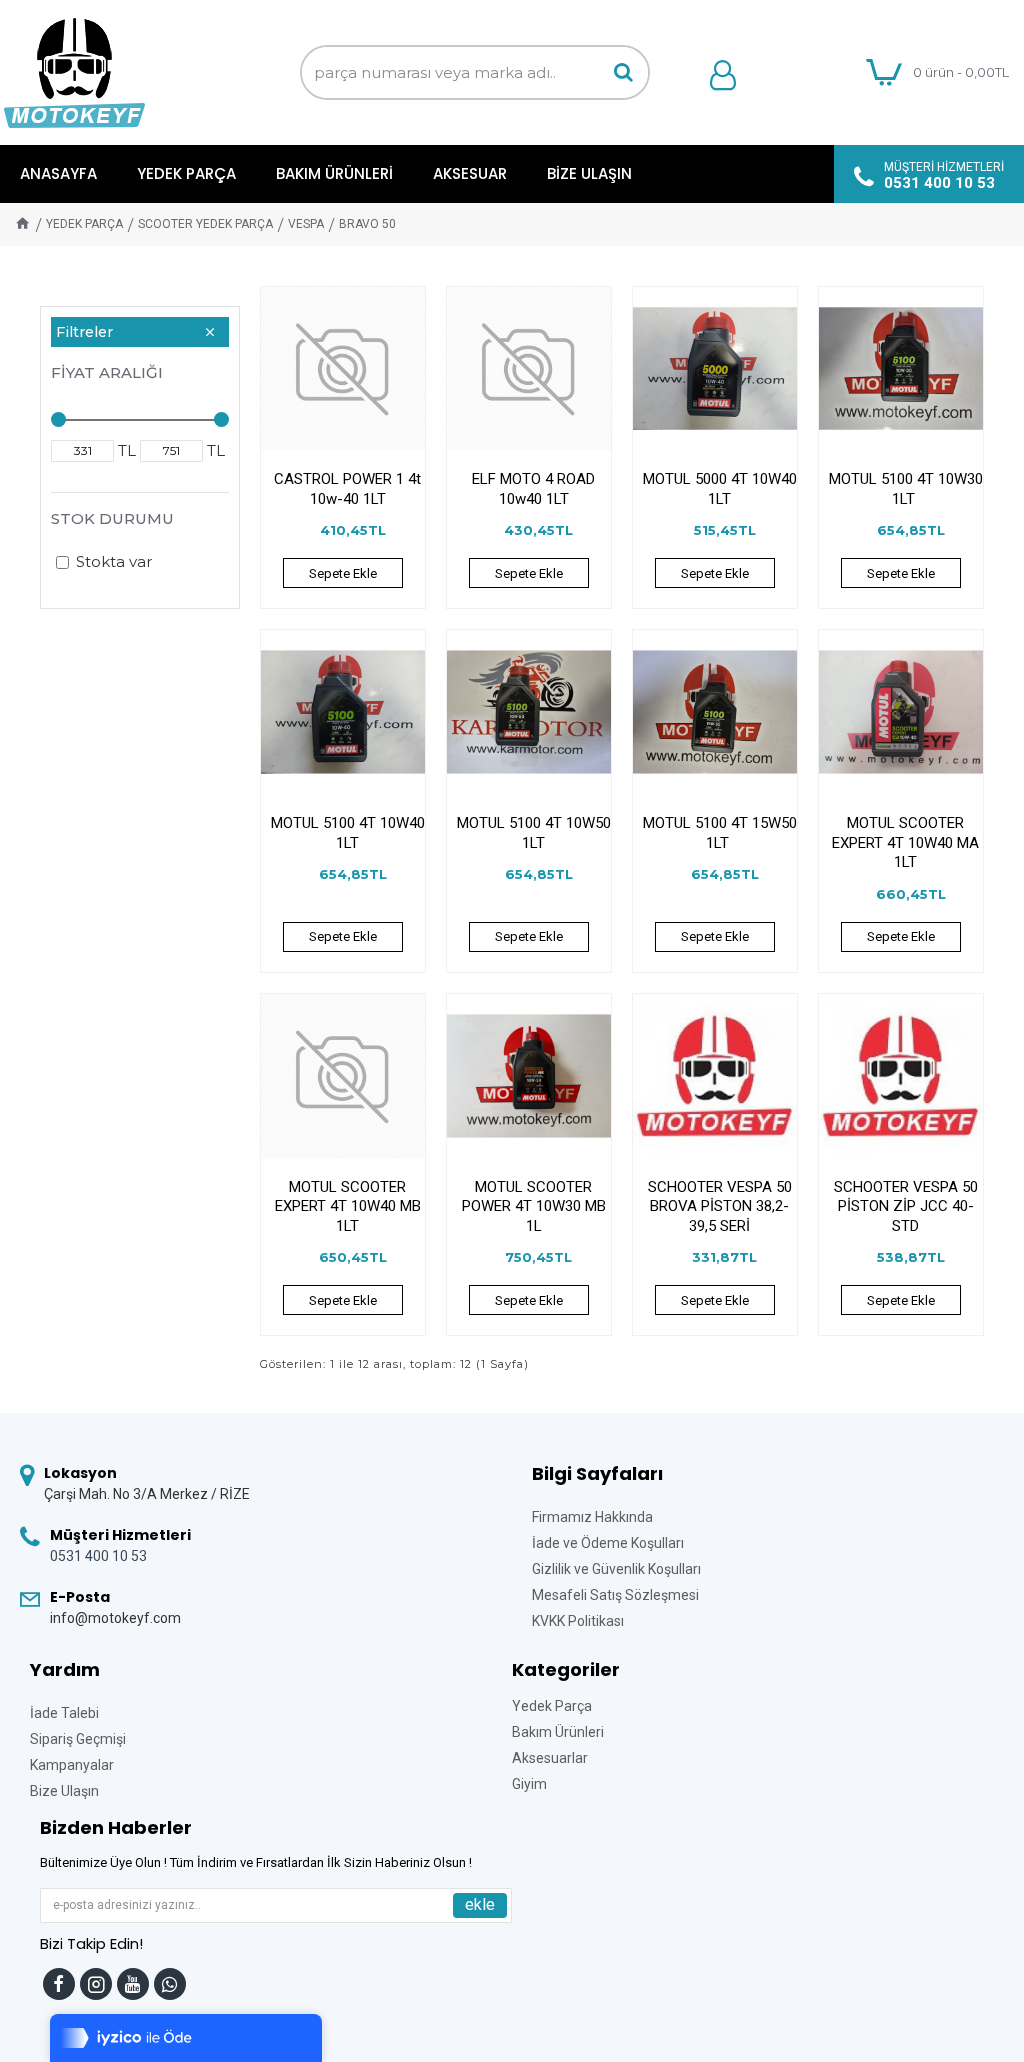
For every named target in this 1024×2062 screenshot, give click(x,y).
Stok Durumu (112, 518)
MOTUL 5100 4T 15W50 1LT (720, 833)
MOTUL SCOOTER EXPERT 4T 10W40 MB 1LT (348, 1206)
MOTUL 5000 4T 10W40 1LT (720, 489)
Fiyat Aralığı (107, 372)
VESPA (306, 224)
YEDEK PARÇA (84, 224)
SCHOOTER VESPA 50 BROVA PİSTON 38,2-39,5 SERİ (720, 1206)
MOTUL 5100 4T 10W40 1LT (348, 833)
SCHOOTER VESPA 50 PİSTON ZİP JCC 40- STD (906, 1206)
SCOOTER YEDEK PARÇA (205, 224)
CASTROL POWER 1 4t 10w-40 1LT (347, 489)
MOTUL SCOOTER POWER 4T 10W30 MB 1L (534, 1206)
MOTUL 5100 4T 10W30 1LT (906, 489)
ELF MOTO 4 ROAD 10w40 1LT (533, 489)
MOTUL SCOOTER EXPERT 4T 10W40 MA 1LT (905, 842)
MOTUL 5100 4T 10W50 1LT (534, 833)
